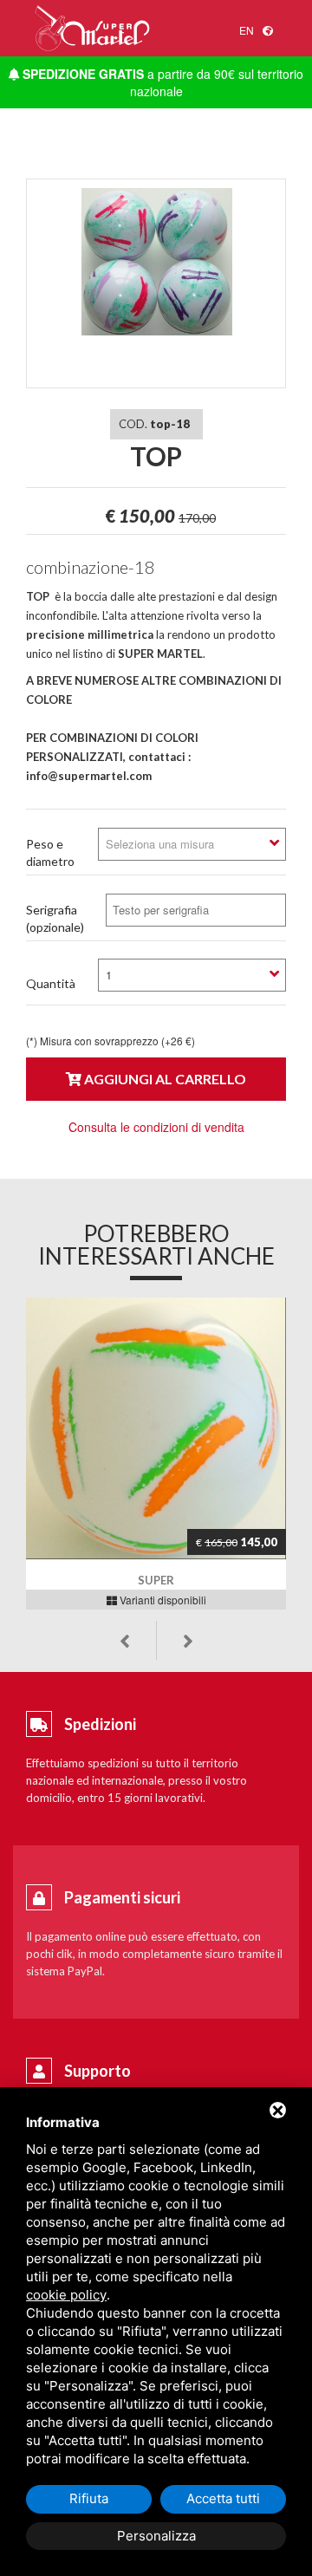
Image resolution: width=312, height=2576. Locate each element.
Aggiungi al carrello (164, 1079)
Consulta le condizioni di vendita (156, 1127)
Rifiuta (89, 2498)
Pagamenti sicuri (122, 1897)
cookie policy (66, 2295)
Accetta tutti (223, 2498)
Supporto (97, 2071)
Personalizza (156, 2536)
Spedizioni (100, 1724)
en (247, 30)
